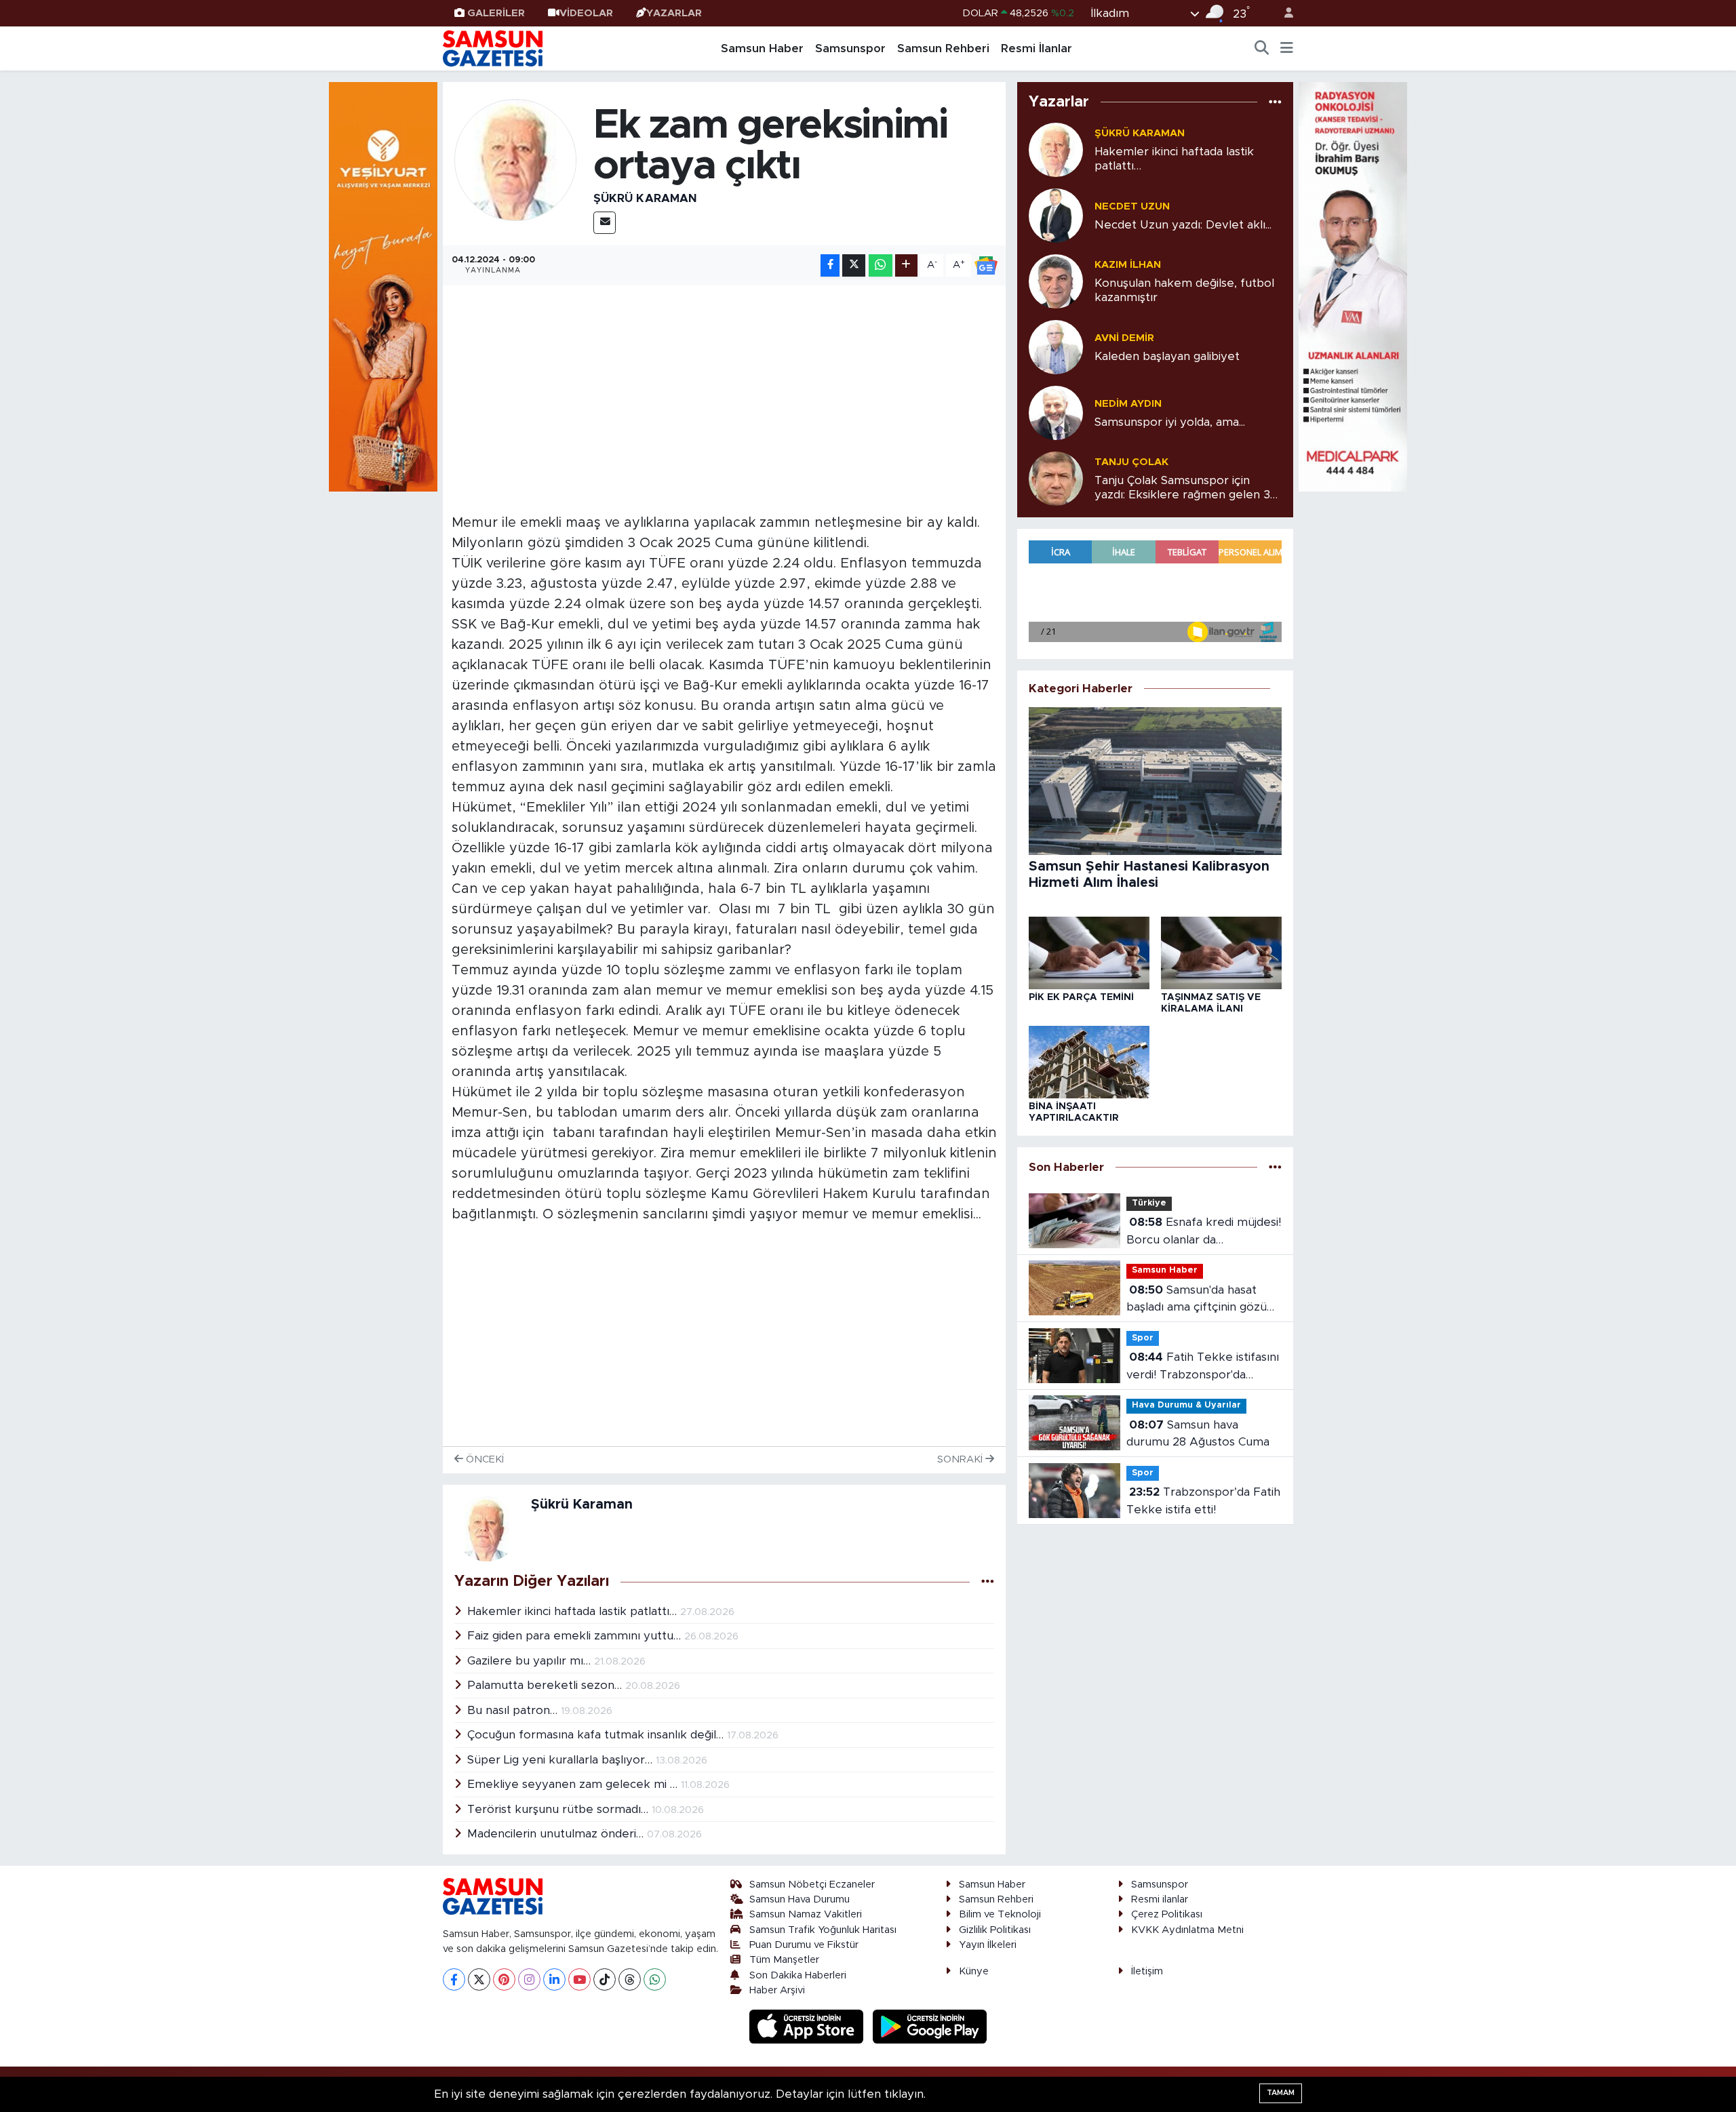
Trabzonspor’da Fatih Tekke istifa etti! (1203, 1501)
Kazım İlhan (1128, 265)
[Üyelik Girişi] (1283, 13)
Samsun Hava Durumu (800, 1899)
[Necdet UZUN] (1056, 215)
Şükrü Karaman (645, 198)
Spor (1143, 1338)
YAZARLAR (674, 13)
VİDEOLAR (586, 13)
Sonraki (961, 1459)
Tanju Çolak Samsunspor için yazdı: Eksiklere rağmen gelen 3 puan (1182, 489)
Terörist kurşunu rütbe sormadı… (559, 1809)
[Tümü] (1275, 102)
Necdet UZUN (1132, 206)
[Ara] (1262, 49)
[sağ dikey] (1353, 286)
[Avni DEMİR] (1056, 346)
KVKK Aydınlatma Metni (1187, 1930)
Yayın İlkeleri (988, 1945)
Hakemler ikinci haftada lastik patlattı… (574, 1611)
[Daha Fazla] (906, 265)
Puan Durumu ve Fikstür (804, 1945)
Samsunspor (850, 48)
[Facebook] (454, 1979)
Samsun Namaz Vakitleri (806, 1914)
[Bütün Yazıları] (988, 1582)
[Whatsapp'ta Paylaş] (881, 265)
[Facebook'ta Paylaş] (830, 265)
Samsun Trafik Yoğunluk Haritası (823, 1930)
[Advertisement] (725, 389)
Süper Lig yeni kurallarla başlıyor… (561, 1760)
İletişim (1147, 1971)
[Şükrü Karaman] (515, 160)
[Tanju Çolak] (1056, 478)
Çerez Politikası (1167, 1914)
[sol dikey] (383, 286)
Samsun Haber (762, 48)
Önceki (484, 1459)
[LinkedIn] (554, 1979)
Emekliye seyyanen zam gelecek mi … (574, 1784)
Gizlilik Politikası (995, 1930)
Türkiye (1149, 1203)
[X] (479, 1979)
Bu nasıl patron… (514, 1710)
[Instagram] (529, 1979)
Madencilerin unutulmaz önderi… (557, 1834)
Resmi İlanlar (1037, 48)
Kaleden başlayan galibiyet (1167, 356)
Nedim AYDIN (1128, 404)
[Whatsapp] (655, 1979)
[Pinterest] (504, 1979)
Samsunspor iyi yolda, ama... (1170, 422)
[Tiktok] (605, 1979)
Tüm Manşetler (784, 1960)
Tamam (1281, 2093)
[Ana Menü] (1287, 49)
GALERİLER (496, 13)
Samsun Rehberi (943, 48)
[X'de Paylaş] (854, 265)
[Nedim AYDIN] (1056, 412)
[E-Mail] (605, 223)
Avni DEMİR (1124, 338)
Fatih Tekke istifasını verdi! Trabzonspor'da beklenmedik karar (1203, 1367)
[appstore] (808, 2026)
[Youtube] (579, 1979)
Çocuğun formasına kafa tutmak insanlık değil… (597, 1735)
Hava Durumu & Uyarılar (1186, 1405)
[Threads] (630, 1979)
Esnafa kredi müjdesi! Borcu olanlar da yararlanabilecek (1204, 1232)
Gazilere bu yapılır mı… (531, 1661)
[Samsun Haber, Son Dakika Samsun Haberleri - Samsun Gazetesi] (494, 48)
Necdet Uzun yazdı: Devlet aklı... (1183, 225)
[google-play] (930, 2026)
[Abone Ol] (986, 266)
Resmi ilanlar (1160, 1899)
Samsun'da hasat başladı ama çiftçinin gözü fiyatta (1197, 1300)
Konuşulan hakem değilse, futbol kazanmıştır (1184, 290)
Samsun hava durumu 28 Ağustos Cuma (1198, 1434)
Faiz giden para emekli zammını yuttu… (576, 1636)
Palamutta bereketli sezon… (546, 1685)
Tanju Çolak (1131, 462)
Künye (974, 1971)
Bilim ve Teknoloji (1000, 1914)
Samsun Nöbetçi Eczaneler (812, 1885)
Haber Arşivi (777, 1990)
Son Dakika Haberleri (798, 1975)
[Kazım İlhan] (1056, 280)
